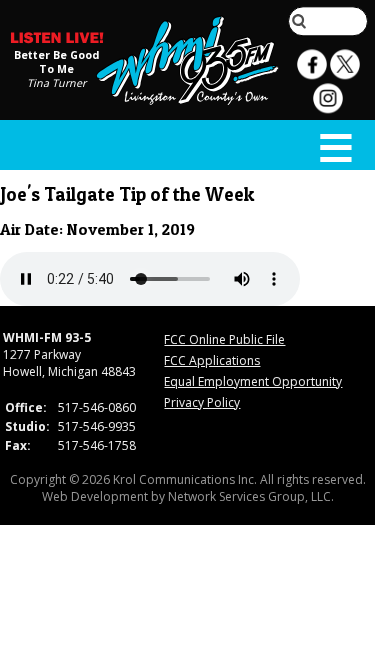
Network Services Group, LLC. (251, 496)
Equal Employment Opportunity (253, 381)
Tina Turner (56, 83)
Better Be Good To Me (56, 62)
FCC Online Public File (224, 339)
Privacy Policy (202, 402)
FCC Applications (212, 360)
